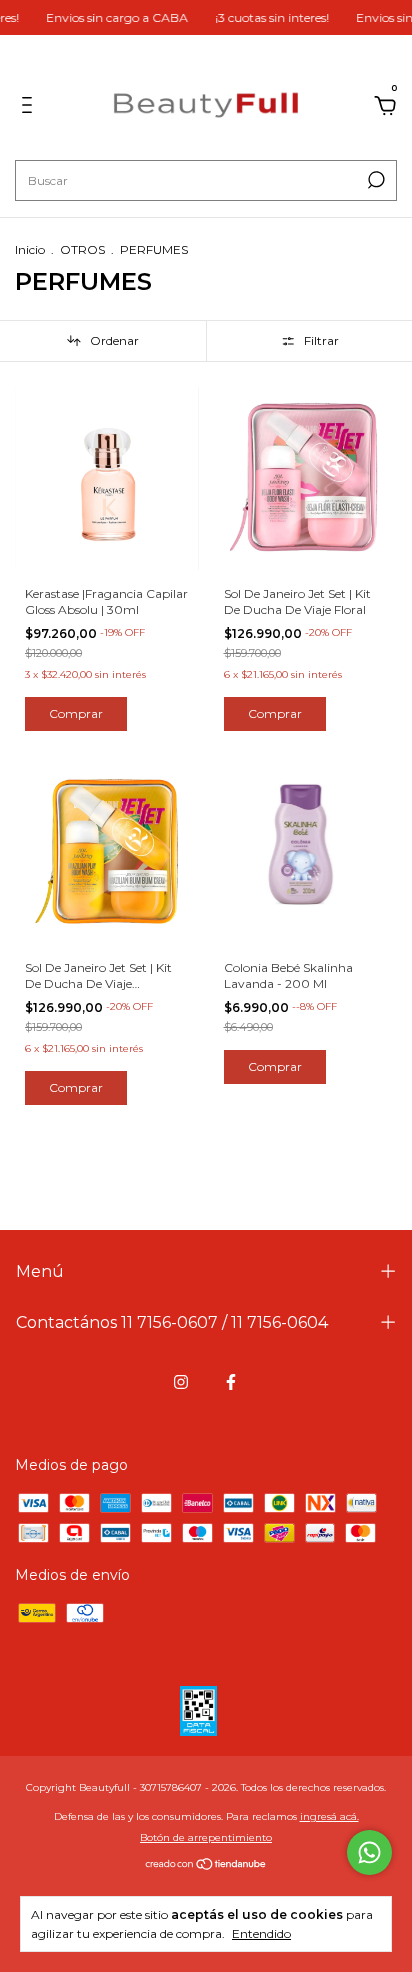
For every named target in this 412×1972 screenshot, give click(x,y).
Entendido (261, 1933)
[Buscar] (374, 180)
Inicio (30, 249)
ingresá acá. (329, 1816)
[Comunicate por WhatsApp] (369, 1852)
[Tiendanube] (206, 1866)
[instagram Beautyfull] (181, 1382)
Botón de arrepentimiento (206, 1837)
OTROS (82, 249)
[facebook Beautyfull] (231, 1382)
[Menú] (30, 108)
